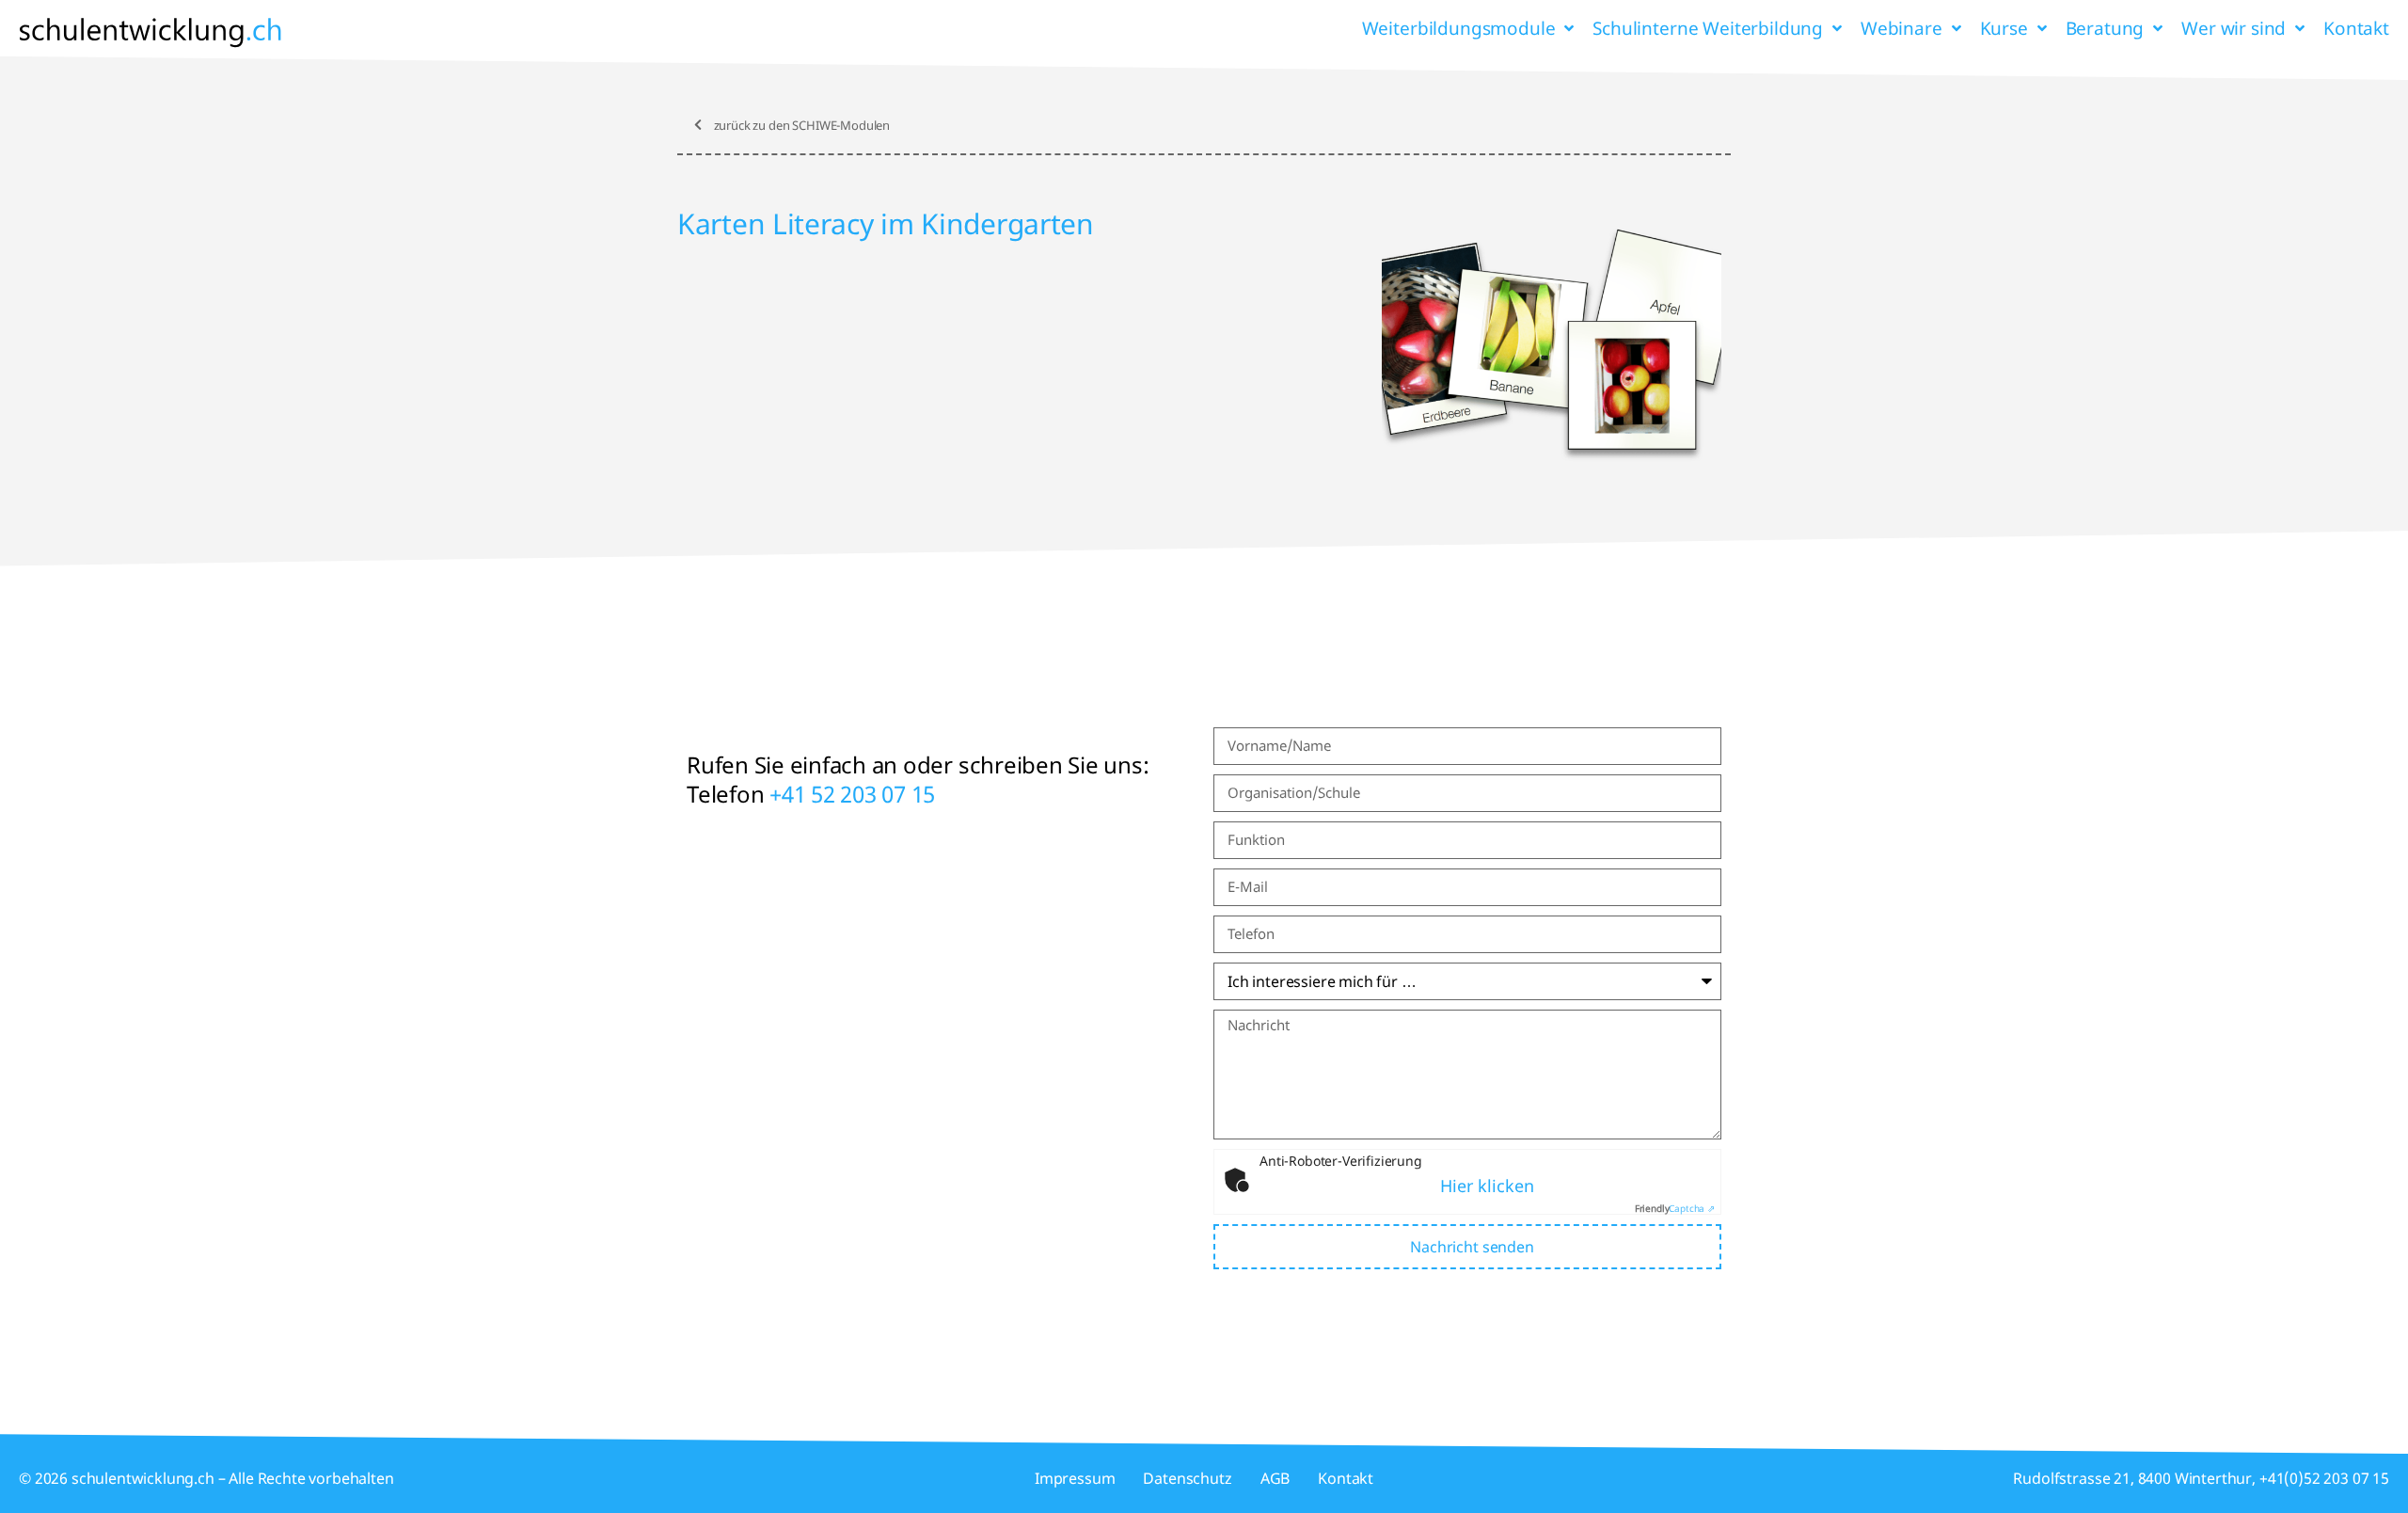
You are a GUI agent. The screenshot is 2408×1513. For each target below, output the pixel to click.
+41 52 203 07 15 (852, 794)
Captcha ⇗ (1675, 1208)
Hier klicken (1487, 1186)
